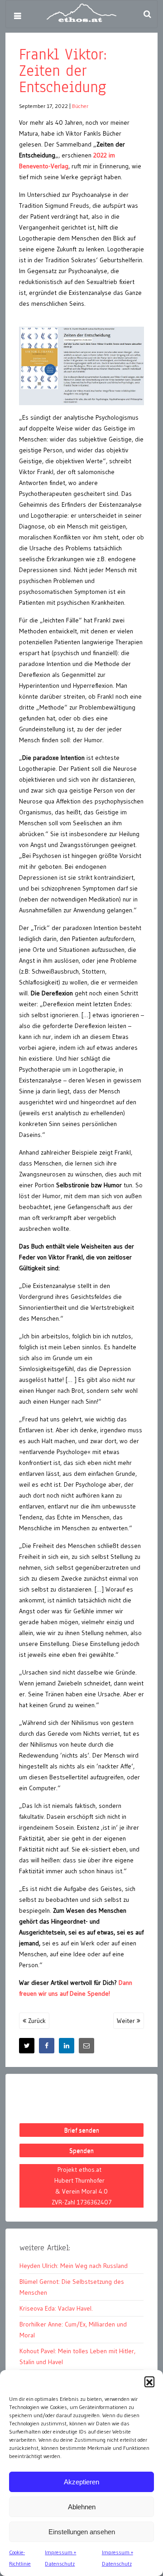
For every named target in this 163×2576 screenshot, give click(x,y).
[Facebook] (47, 2046)
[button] (149, 2381)
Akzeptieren (81, 2482)
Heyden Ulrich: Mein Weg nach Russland (74, 2266)
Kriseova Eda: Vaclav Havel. (56, 2308)
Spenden (81, 2150)
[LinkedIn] (67, 2046)
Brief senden (82, 2130)
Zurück (36, 2021)
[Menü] (17, 16)
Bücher (80, 106)
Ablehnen (82, 2507)
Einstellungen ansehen (82, 2532)
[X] (27, 2046)
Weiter (127, 2021)
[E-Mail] (86, 2046)
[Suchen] (147, 14)
